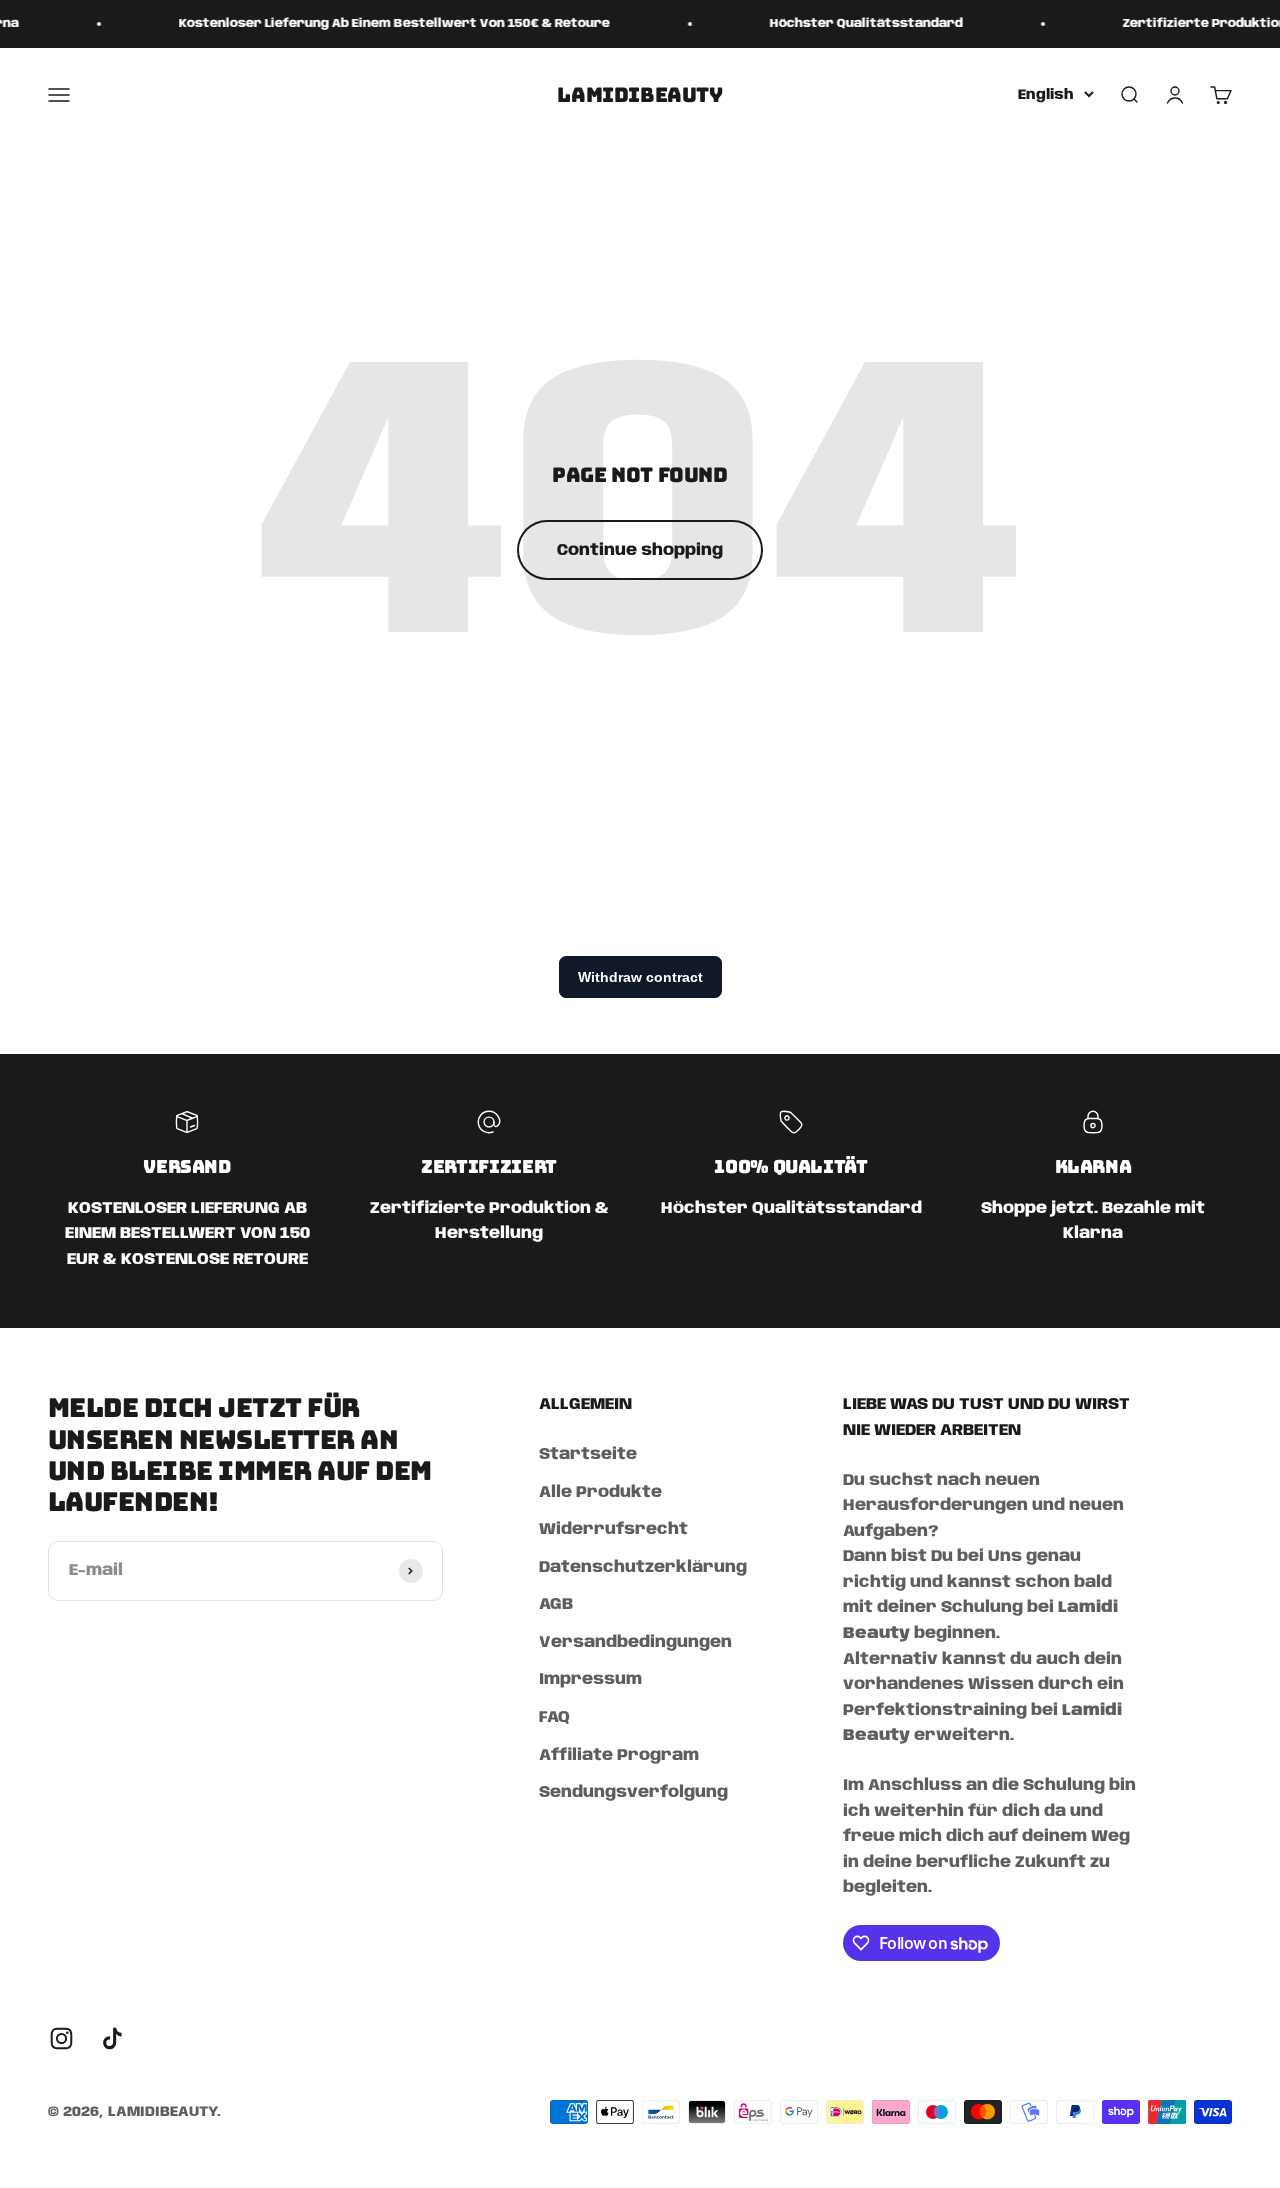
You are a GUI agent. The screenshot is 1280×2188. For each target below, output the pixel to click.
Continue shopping (640, 550)
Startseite (588, 1454)
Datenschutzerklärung (643, 1567)
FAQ (554, 1717)
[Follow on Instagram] (61, 2038)
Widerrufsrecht (613, 1529)
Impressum (590, 1679)
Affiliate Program (619, 1755)
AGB (556, 1604)
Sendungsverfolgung (633, 1792)
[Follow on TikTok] (112, 2038)
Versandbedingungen (635, 1642)
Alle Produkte (600, 1492)
